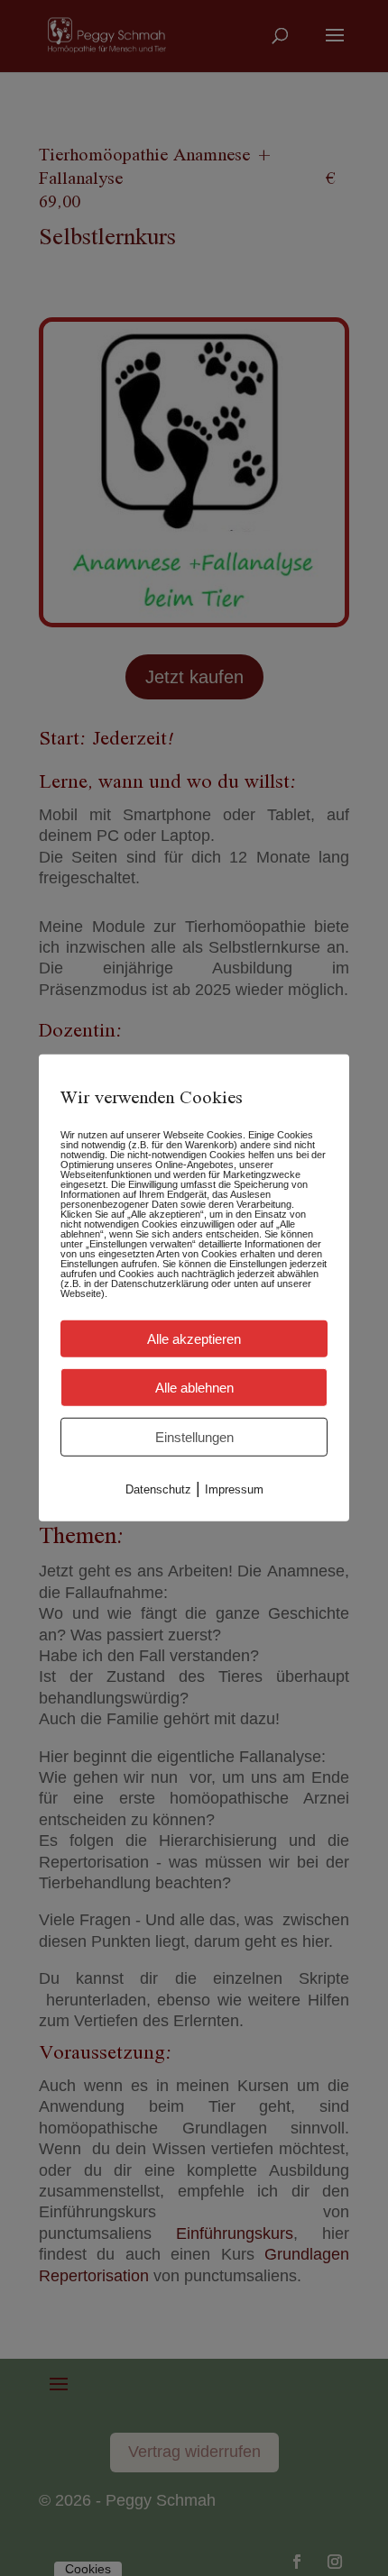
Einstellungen (194, 1437)
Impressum (234, 1489)
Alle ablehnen (194, 1388)
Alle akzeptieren (194, 1339)
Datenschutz (158, 1489)
